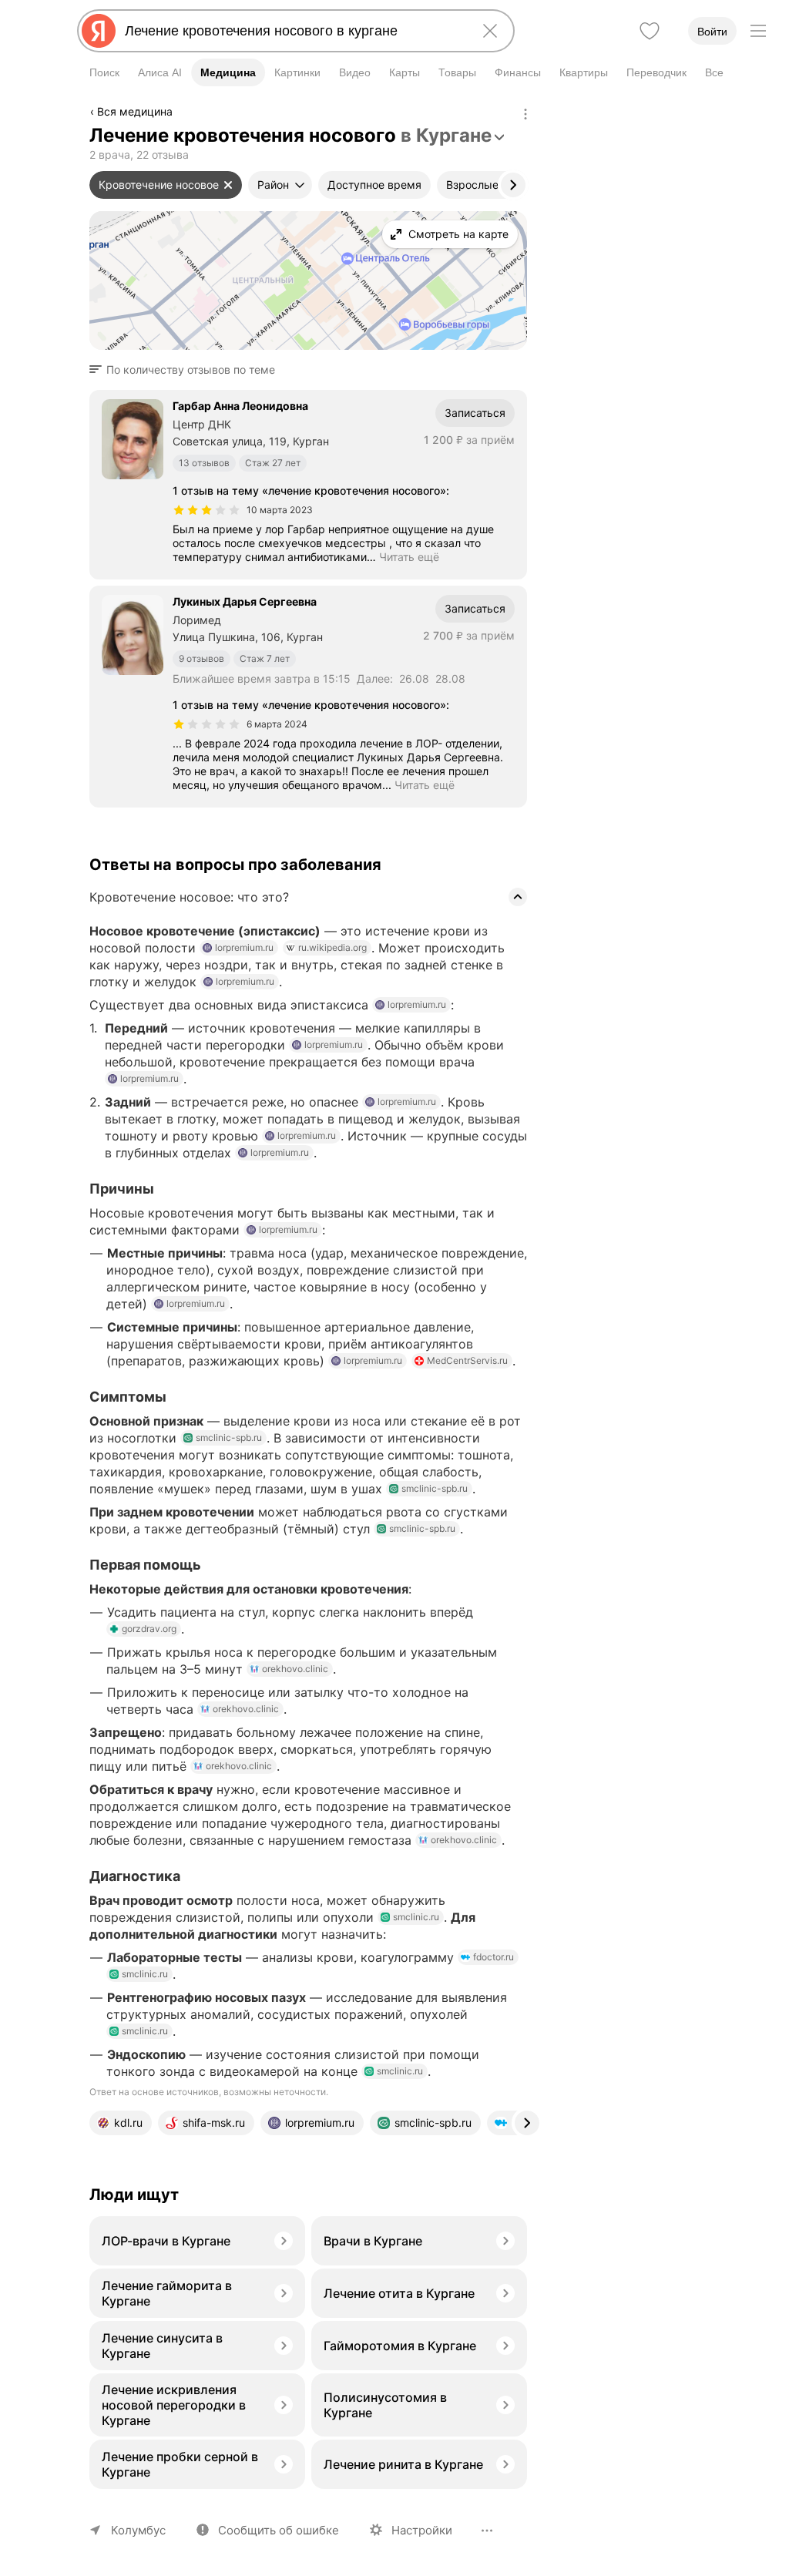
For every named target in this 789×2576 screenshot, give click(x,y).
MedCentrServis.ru (467, 1360)
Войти (712, 32)
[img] (206, 510)
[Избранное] (650, 31)
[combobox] (293, 31)
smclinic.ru (416, 1917)
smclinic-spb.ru (229, 1437)
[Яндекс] (99, 31)
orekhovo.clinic (295, 1669)
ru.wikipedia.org (332, 947)
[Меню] (758, 31)
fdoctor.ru (494, 1957)
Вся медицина (135, 111)
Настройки (422, 2530)
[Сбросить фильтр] (228, 185)
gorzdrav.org (149, 1629)
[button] (187, 370)
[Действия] (525, 114)
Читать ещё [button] (409, 557)
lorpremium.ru (244, 947)
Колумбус (138, 2530)
